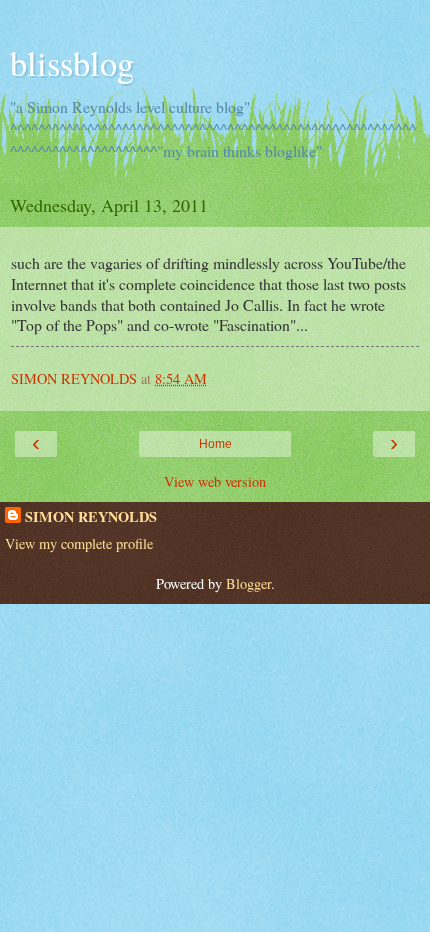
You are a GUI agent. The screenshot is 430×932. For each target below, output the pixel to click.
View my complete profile (79, 543)
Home (215, 444)
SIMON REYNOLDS (91, 517)
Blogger (248, 583)
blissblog (72, 63)
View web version (215, 481)
